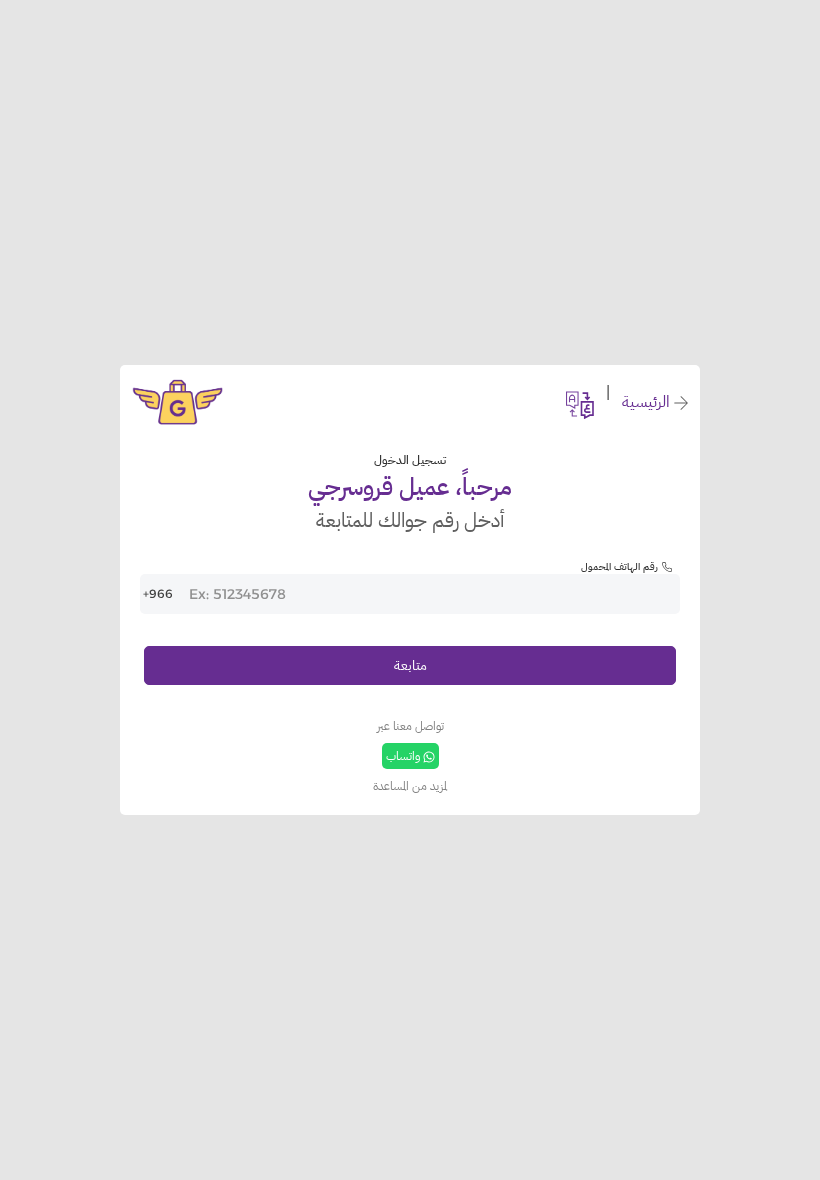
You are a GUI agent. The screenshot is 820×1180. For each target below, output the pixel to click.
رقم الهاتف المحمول (619, 566)
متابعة (410, 665)
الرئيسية (646, 401)
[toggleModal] (580, 402)
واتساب (403, 755)
